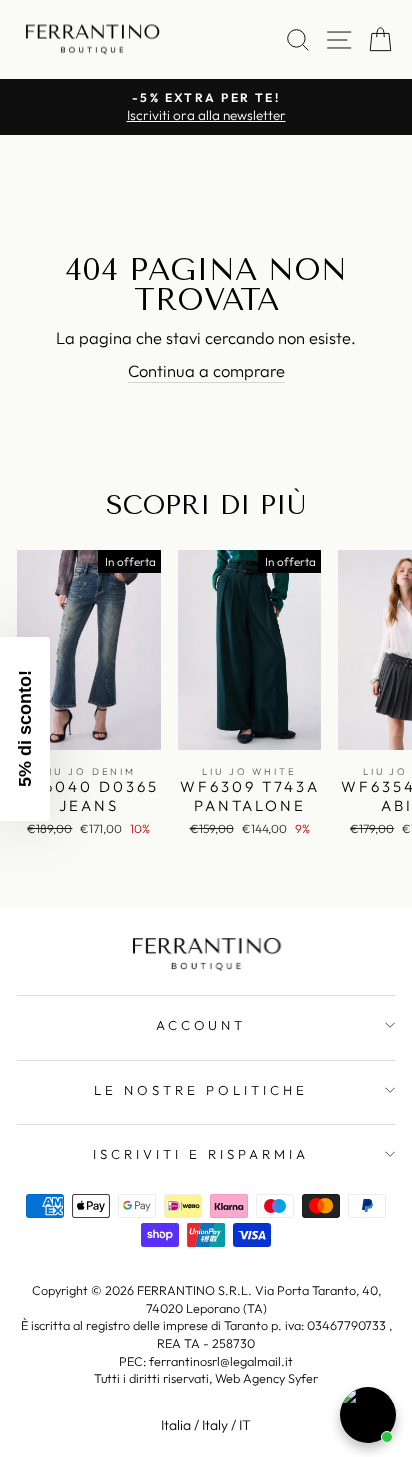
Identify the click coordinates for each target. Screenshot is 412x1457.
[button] (25, 729)
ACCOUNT (201, 1025)
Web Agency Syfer (266, 1378)
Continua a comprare (206, 370)
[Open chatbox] (368, 1415)
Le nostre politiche (201, 1090)
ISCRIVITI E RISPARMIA (200, 1154)
